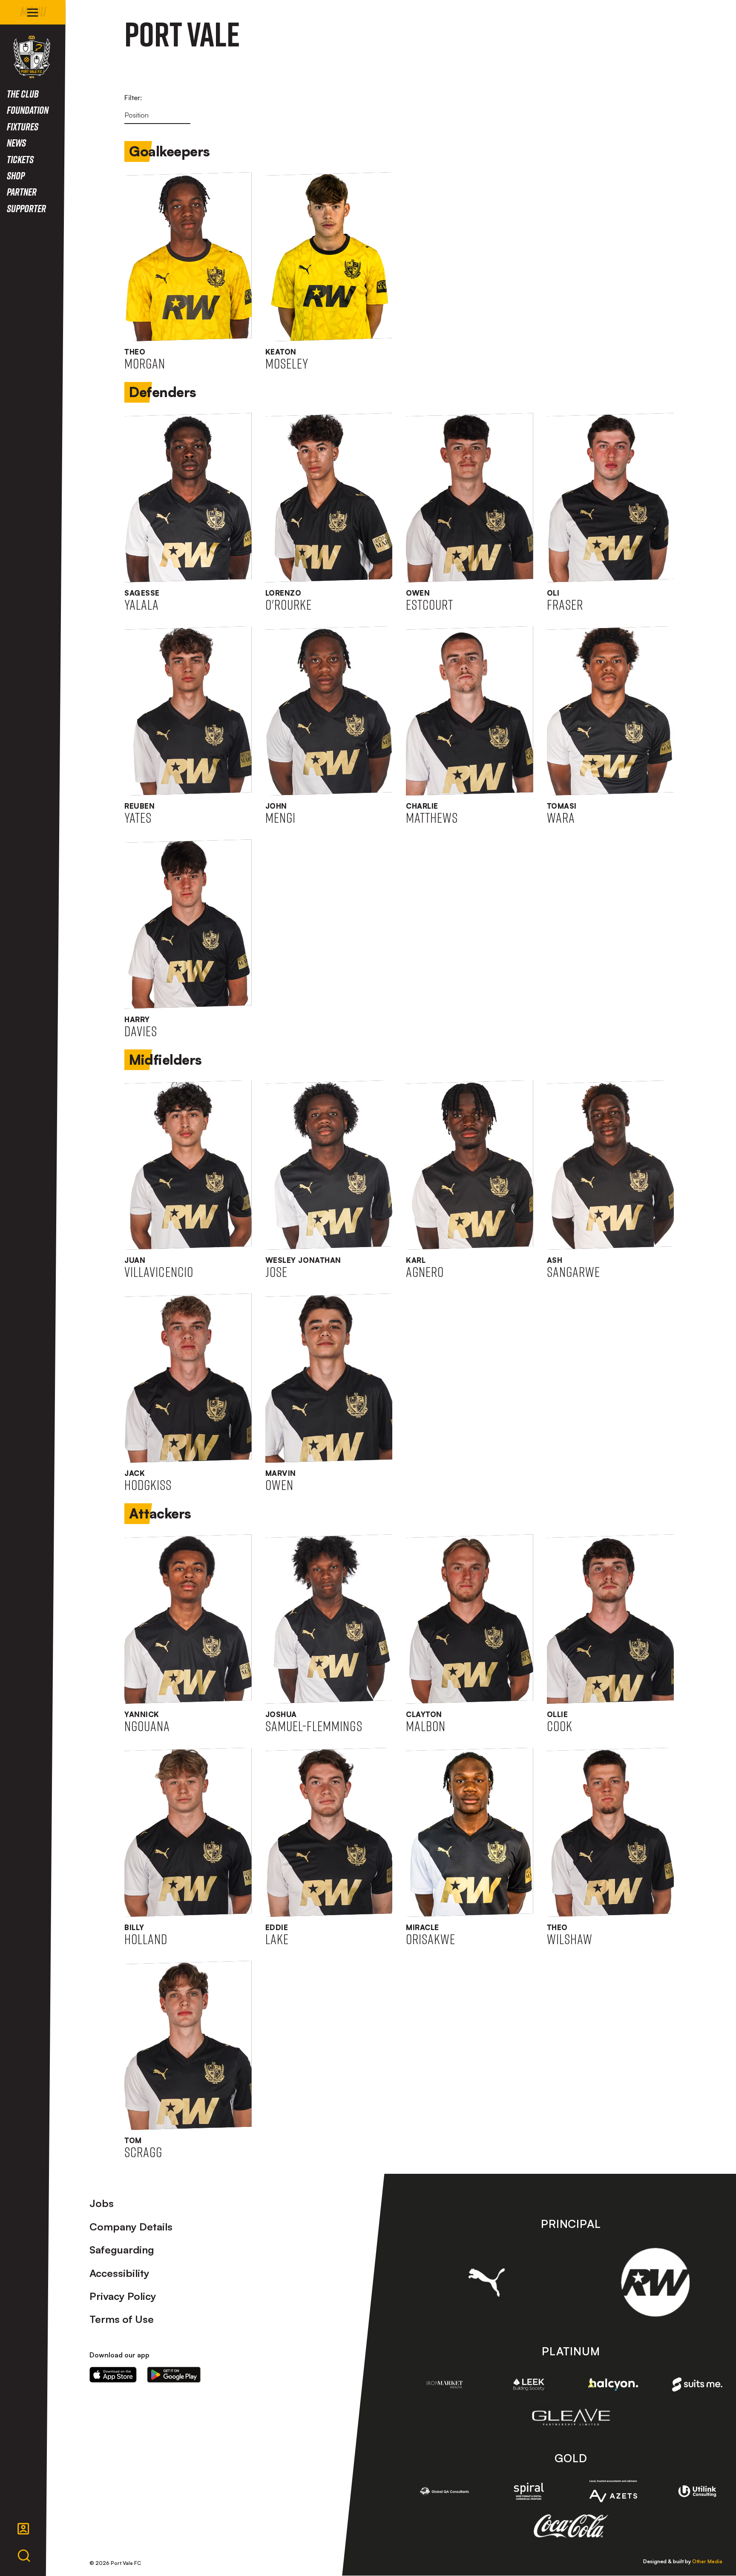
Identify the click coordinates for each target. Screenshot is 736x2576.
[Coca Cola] (571, 2526)
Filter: (133, 98)
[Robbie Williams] (655, 2282)
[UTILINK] (697, 2491)
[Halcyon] (613, 2384)
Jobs (102, 2203)
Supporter (26, 208)
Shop (16, 175)
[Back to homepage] (32, 57)
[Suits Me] (697, 2385)
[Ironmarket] (445, 2384)
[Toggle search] (24, 2556)
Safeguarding (122, 2250)
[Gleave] (571, 2417)
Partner (22, 192)
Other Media (707, 2561)
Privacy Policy (123, 2296)
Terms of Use (122, 2319)
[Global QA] (445, 2491)
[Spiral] (529, 2491)
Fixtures (23, 126)
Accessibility (119, 2273)
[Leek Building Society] (529, 2384)
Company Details (131, 2227)
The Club (23, 94)
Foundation (28, 110)
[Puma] (487, 2282)
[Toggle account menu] (23, 2529)
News (16, 143)
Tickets (20, 159)
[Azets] (613, 2491)
